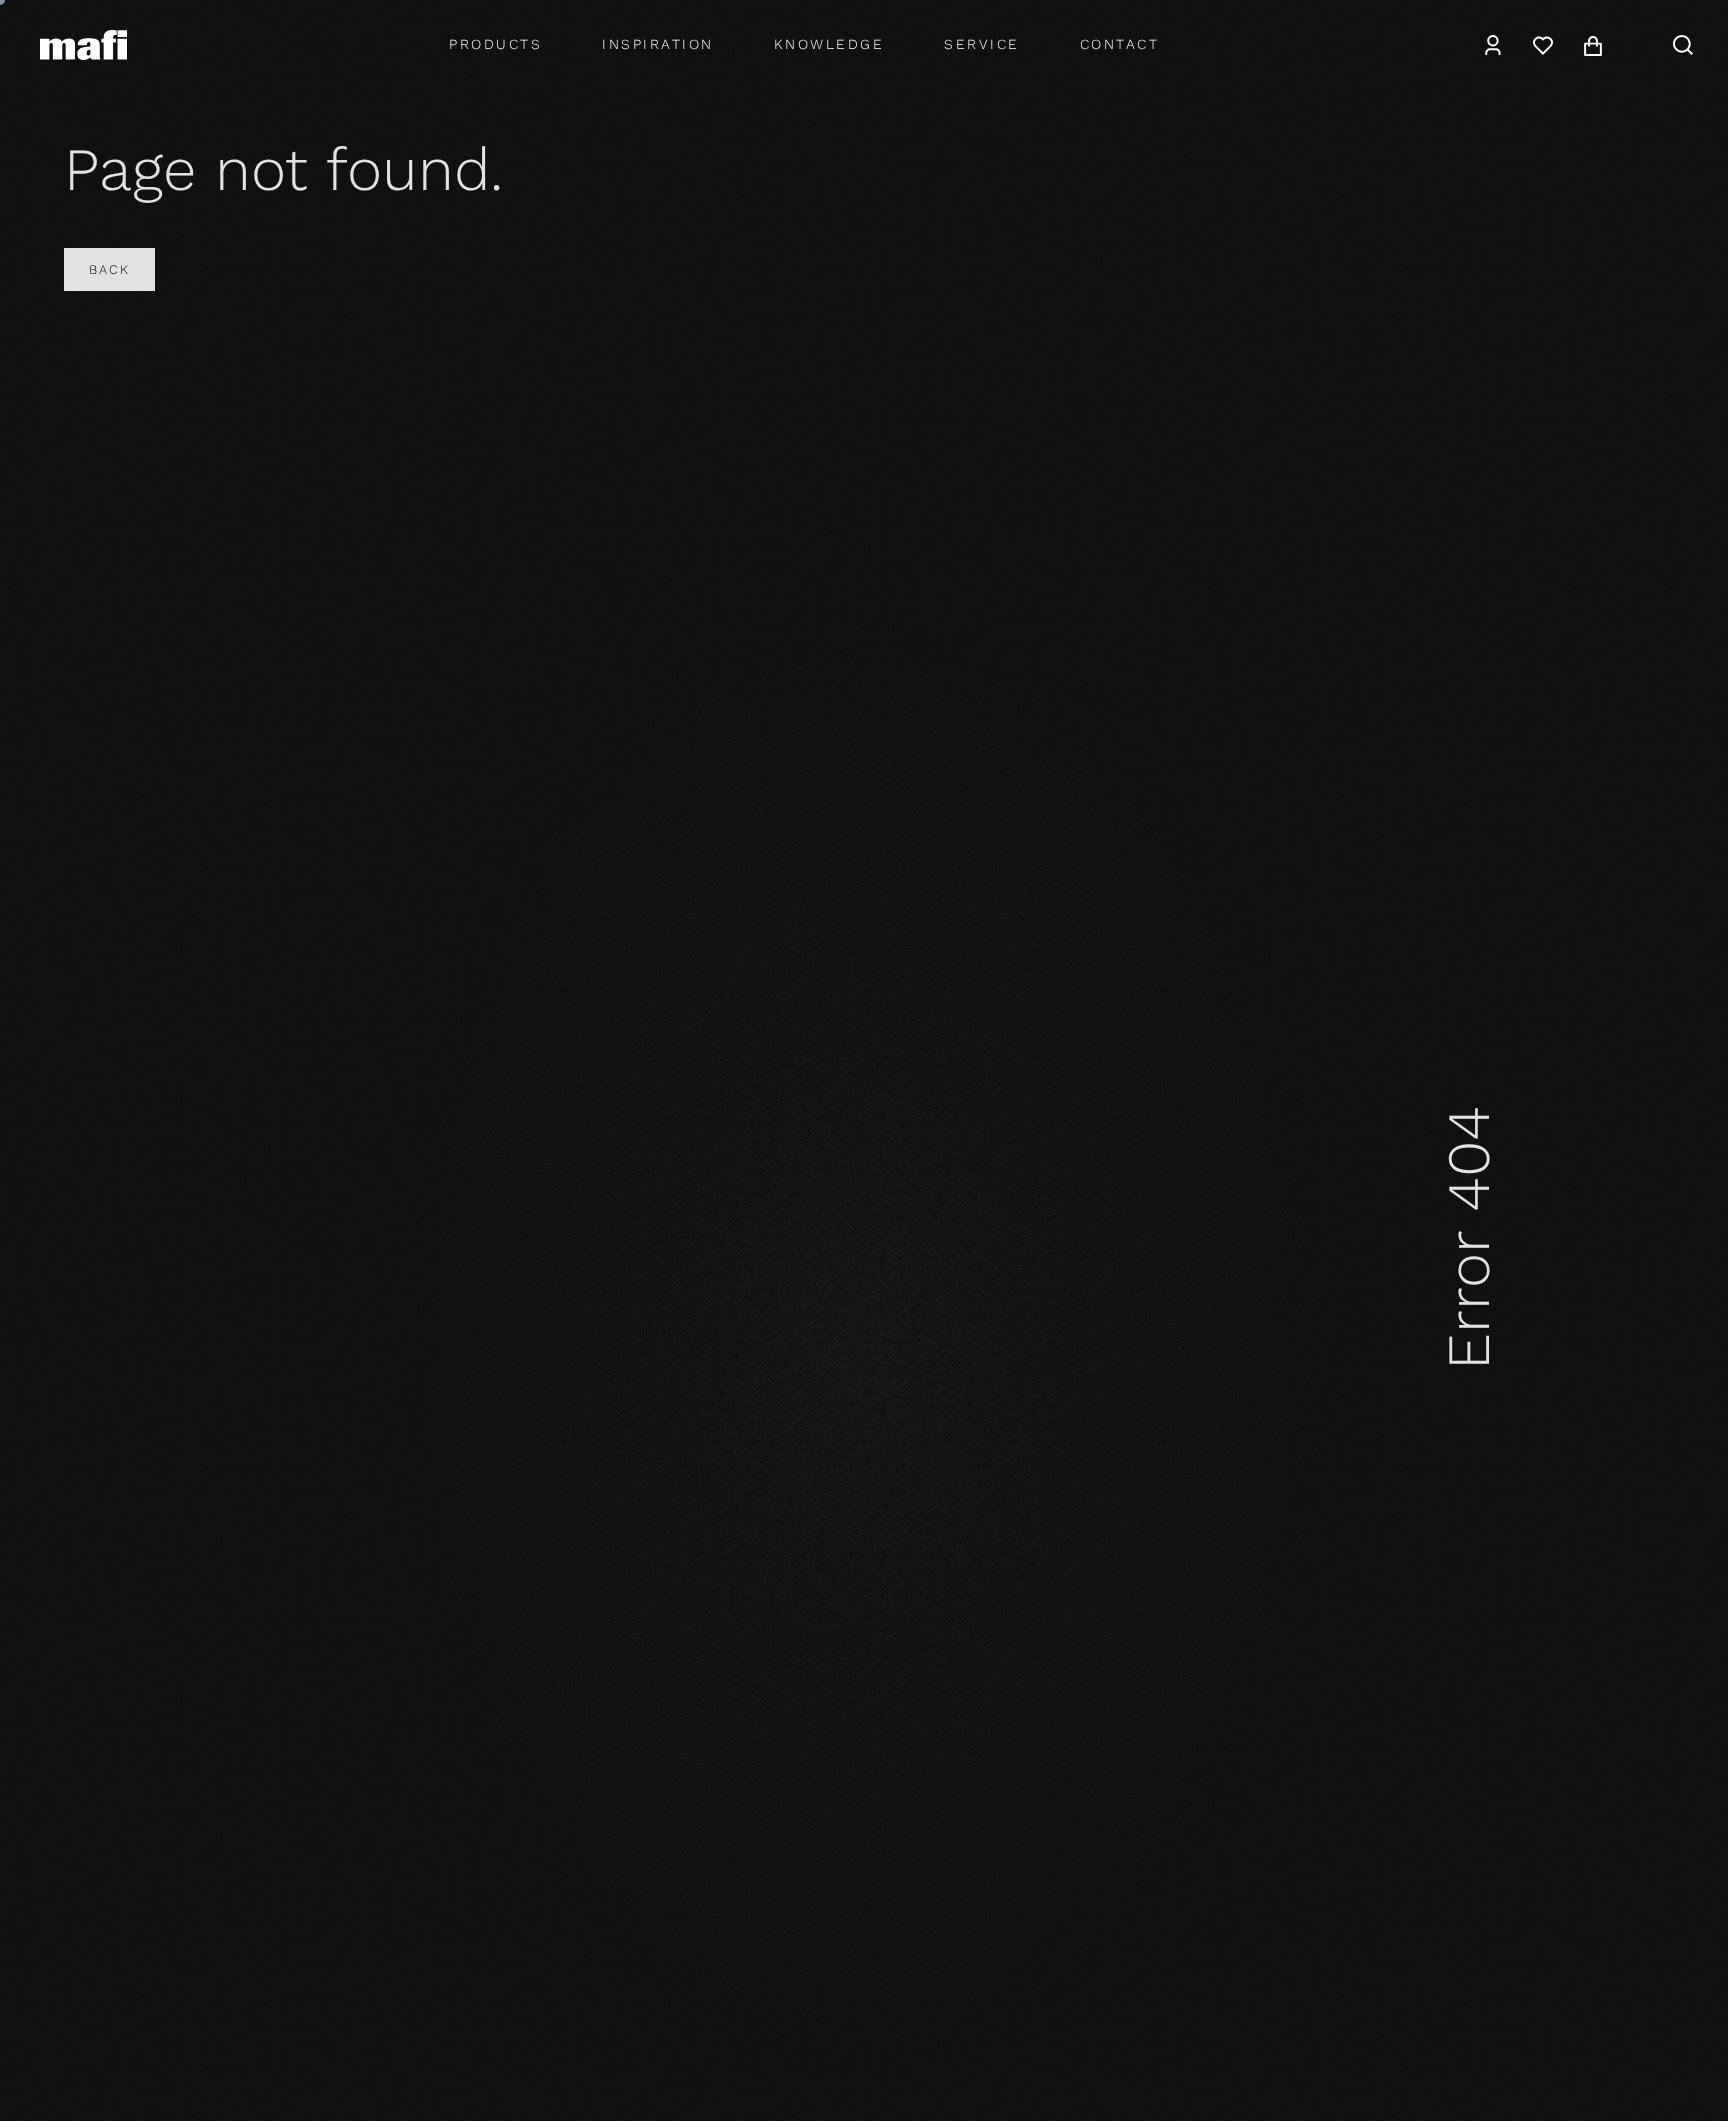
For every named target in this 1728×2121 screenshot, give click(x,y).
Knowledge (829, 44)
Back (109, 269)
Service (982, 44)
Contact (1120, 44)
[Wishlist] (1543, 45)
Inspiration (658, 44)
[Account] (1493, 45)
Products (495, 44)
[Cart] (1593, 45)
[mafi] (83, 44)
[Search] (1683, 45)
